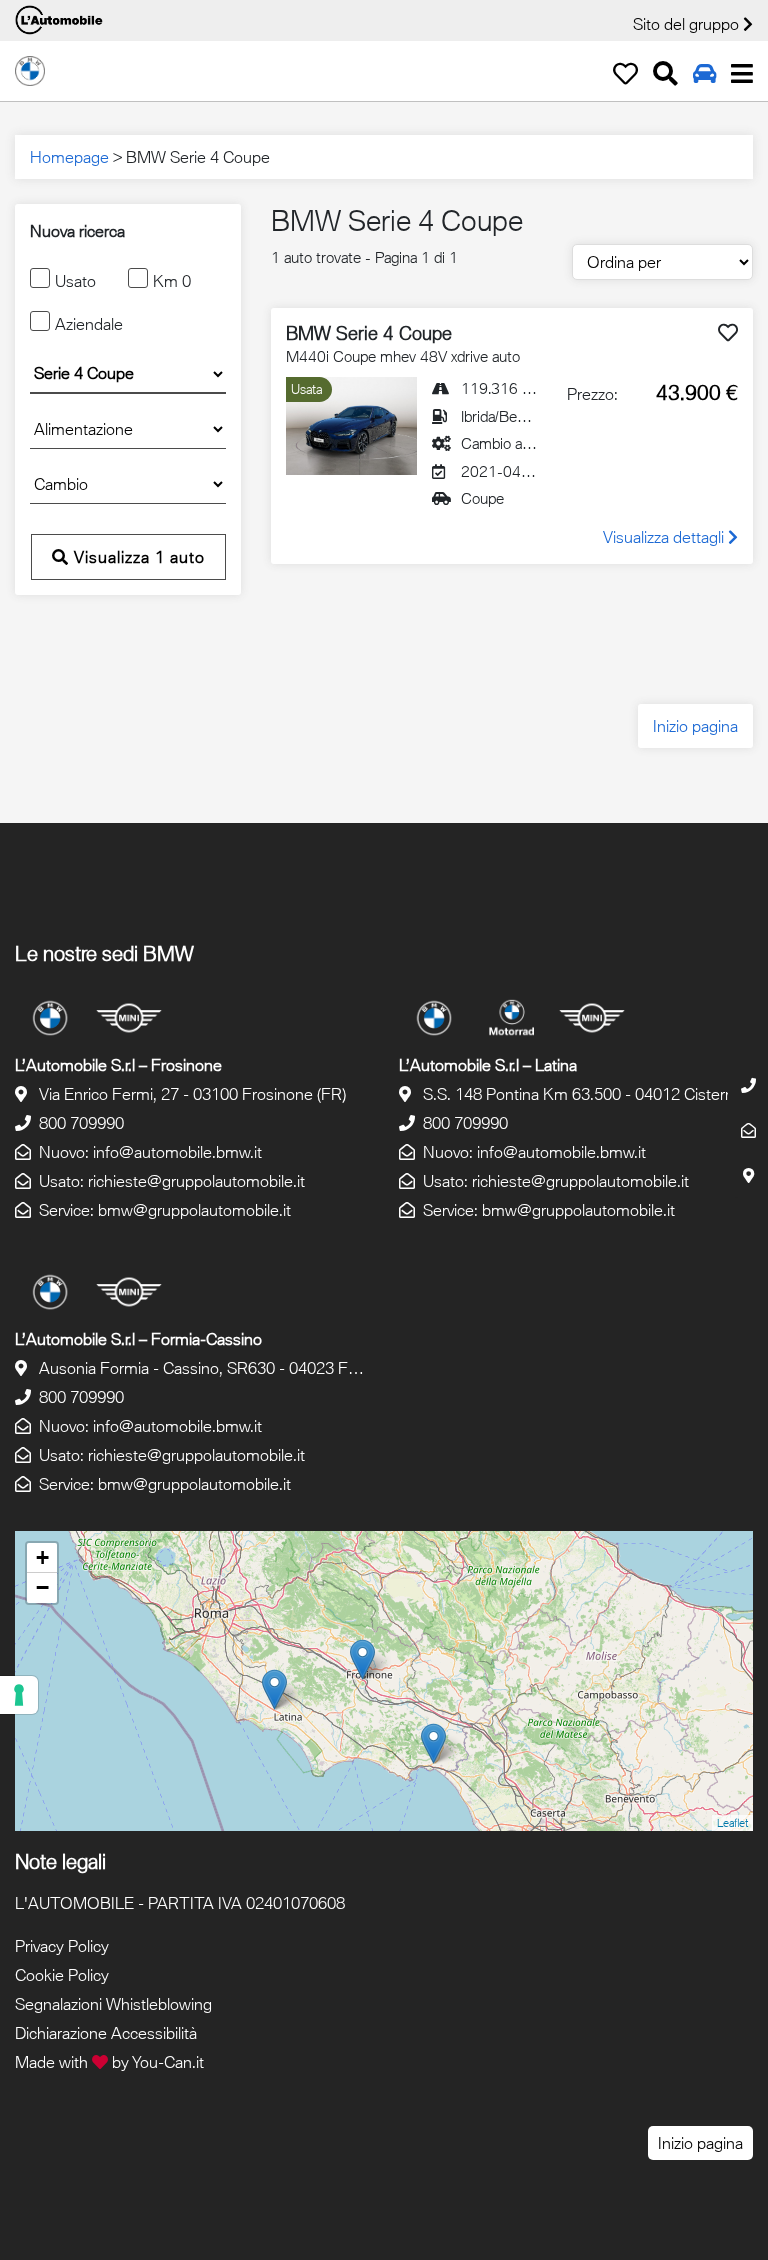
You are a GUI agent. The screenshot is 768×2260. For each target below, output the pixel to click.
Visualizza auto (137, 557)
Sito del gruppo (688, 24)
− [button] (42, 1587)
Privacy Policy (62, 1946)
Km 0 (172, 281)
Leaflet (732, 1822)
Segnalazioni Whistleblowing (113, 2004)
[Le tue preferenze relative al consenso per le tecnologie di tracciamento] (19, 1695)
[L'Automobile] (30, 69)
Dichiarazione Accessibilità (106, 2033)
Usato (75, 281)
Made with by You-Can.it (109, 2062)
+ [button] (42, 1557)
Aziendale (89, 324)
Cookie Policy (62, 1975)
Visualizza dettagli (665, 537)
